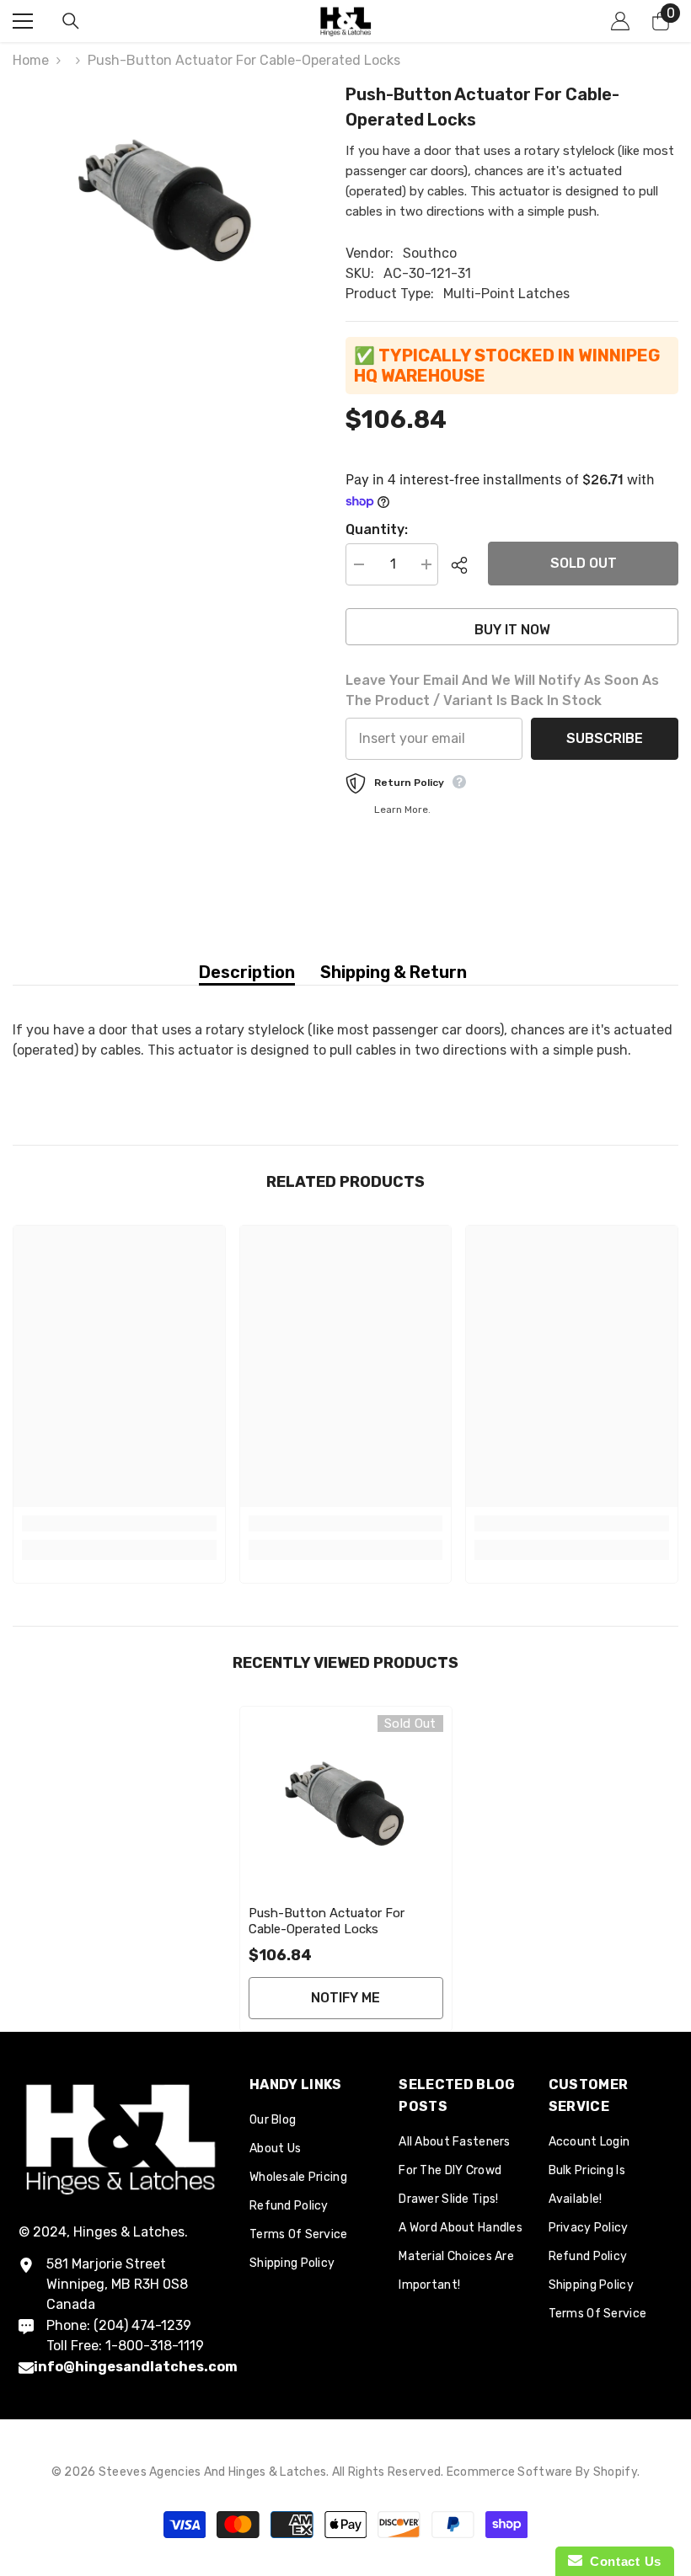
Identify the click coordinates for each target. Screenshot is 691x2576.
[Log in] (620, 21)
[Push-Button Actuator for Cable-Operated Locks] (346, 1802)
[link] (119, 1523)
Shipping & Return (394, 972)
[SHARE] (463, 565)
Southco (430, 253)
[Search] (71, 21)
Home (31, 60)
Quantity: (377, 529)
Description (247, 972)
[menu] (23, 21)
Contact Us (622, 2561)
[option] (166, 197)
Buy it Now (512, 630)
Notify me (345, 1998)
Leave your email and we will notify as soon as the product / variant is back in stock (502, 690)
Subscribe (605, 738)
